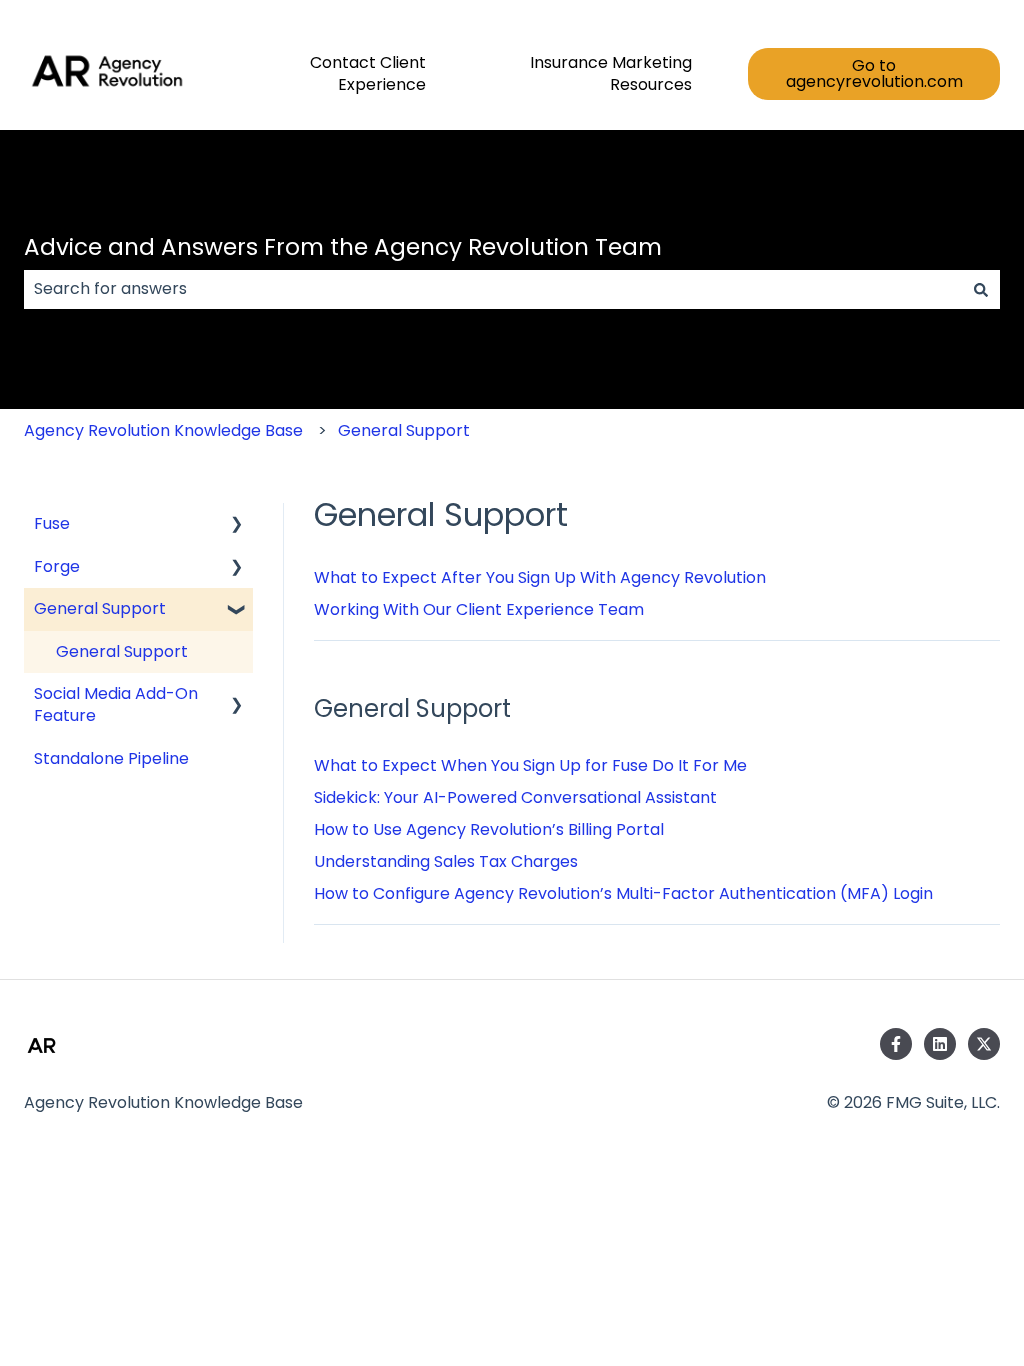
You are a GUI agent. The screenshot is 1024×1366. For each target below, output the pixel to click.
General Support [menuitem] (100, 608)
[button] (237, 525)
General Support (404, 430)
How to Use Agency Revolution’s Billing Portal (489, 829)
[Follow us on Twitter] (984, 1044)
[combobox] (493, 289)
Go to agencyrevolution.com (874, 73)
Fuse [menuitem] (52, 523)
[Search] (981, 289)
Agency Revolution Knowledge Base (163, 430)
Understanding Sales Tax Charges (446, 861)
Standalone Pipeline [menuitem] (111, 758)
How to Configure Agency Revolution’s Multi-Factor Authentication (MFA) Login (623, 893)
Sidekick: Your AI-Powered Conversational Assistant (515, 797)
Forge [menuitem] (57, 566)
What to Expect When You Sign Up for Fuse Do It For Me (530, 765)
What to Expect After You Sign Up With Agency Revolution (540, 577)
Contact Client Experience (368, 74)
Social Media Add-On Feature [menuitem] (116, 704)
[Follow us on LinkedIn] (940, 1044)
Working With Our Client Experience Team (479, 609)
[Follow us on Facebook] (896, 1044)
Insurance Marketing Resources (611, 74)
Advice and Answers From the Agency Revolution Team (343, 247)
